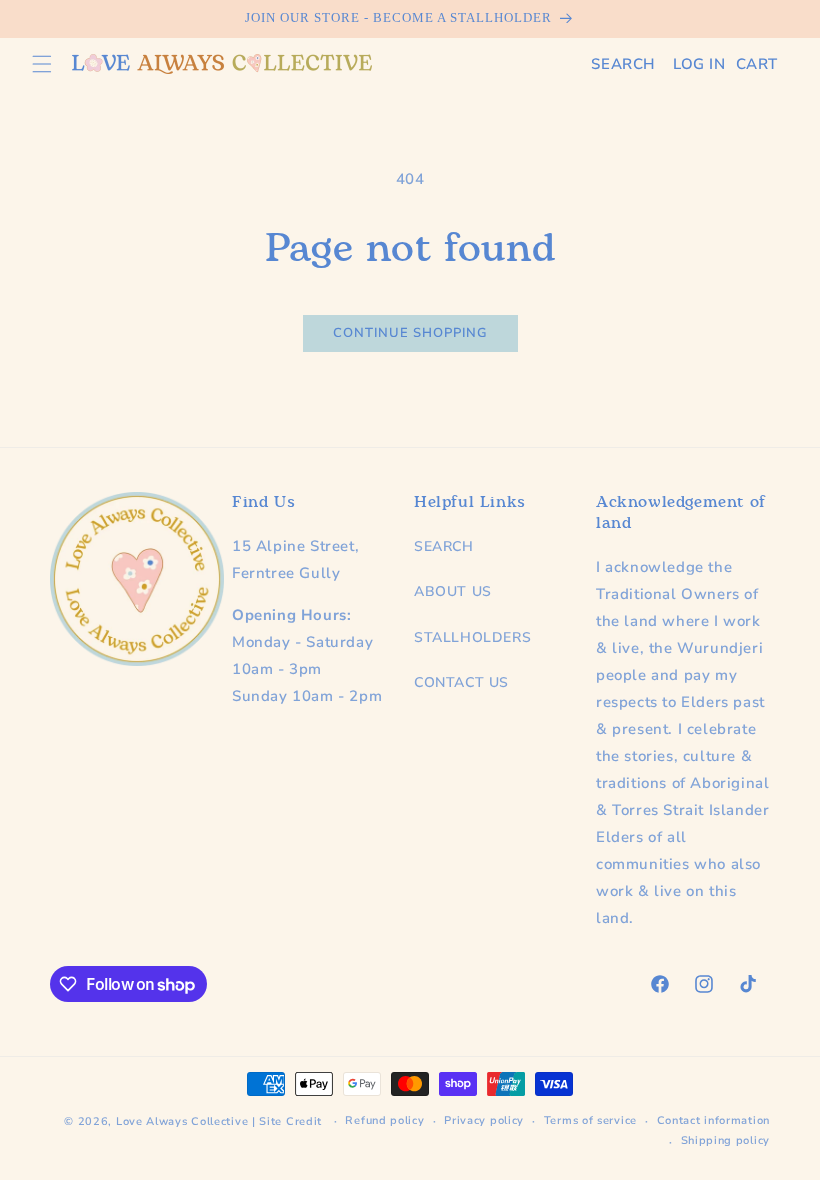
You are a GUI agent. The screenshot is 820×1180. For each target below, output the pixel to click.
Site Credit (290, 1121)
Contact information (713, 1120)
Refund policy (384, 1120)
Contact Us (461, 682)
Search (444, 546)
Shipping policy (726, 1140)
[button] (42, 64)
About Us (453, 591)
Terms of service (590, 1120)
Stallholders (472, 637)
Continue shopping (410, 333)
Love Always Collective (182, 1121)
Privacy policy (484, 1120)
